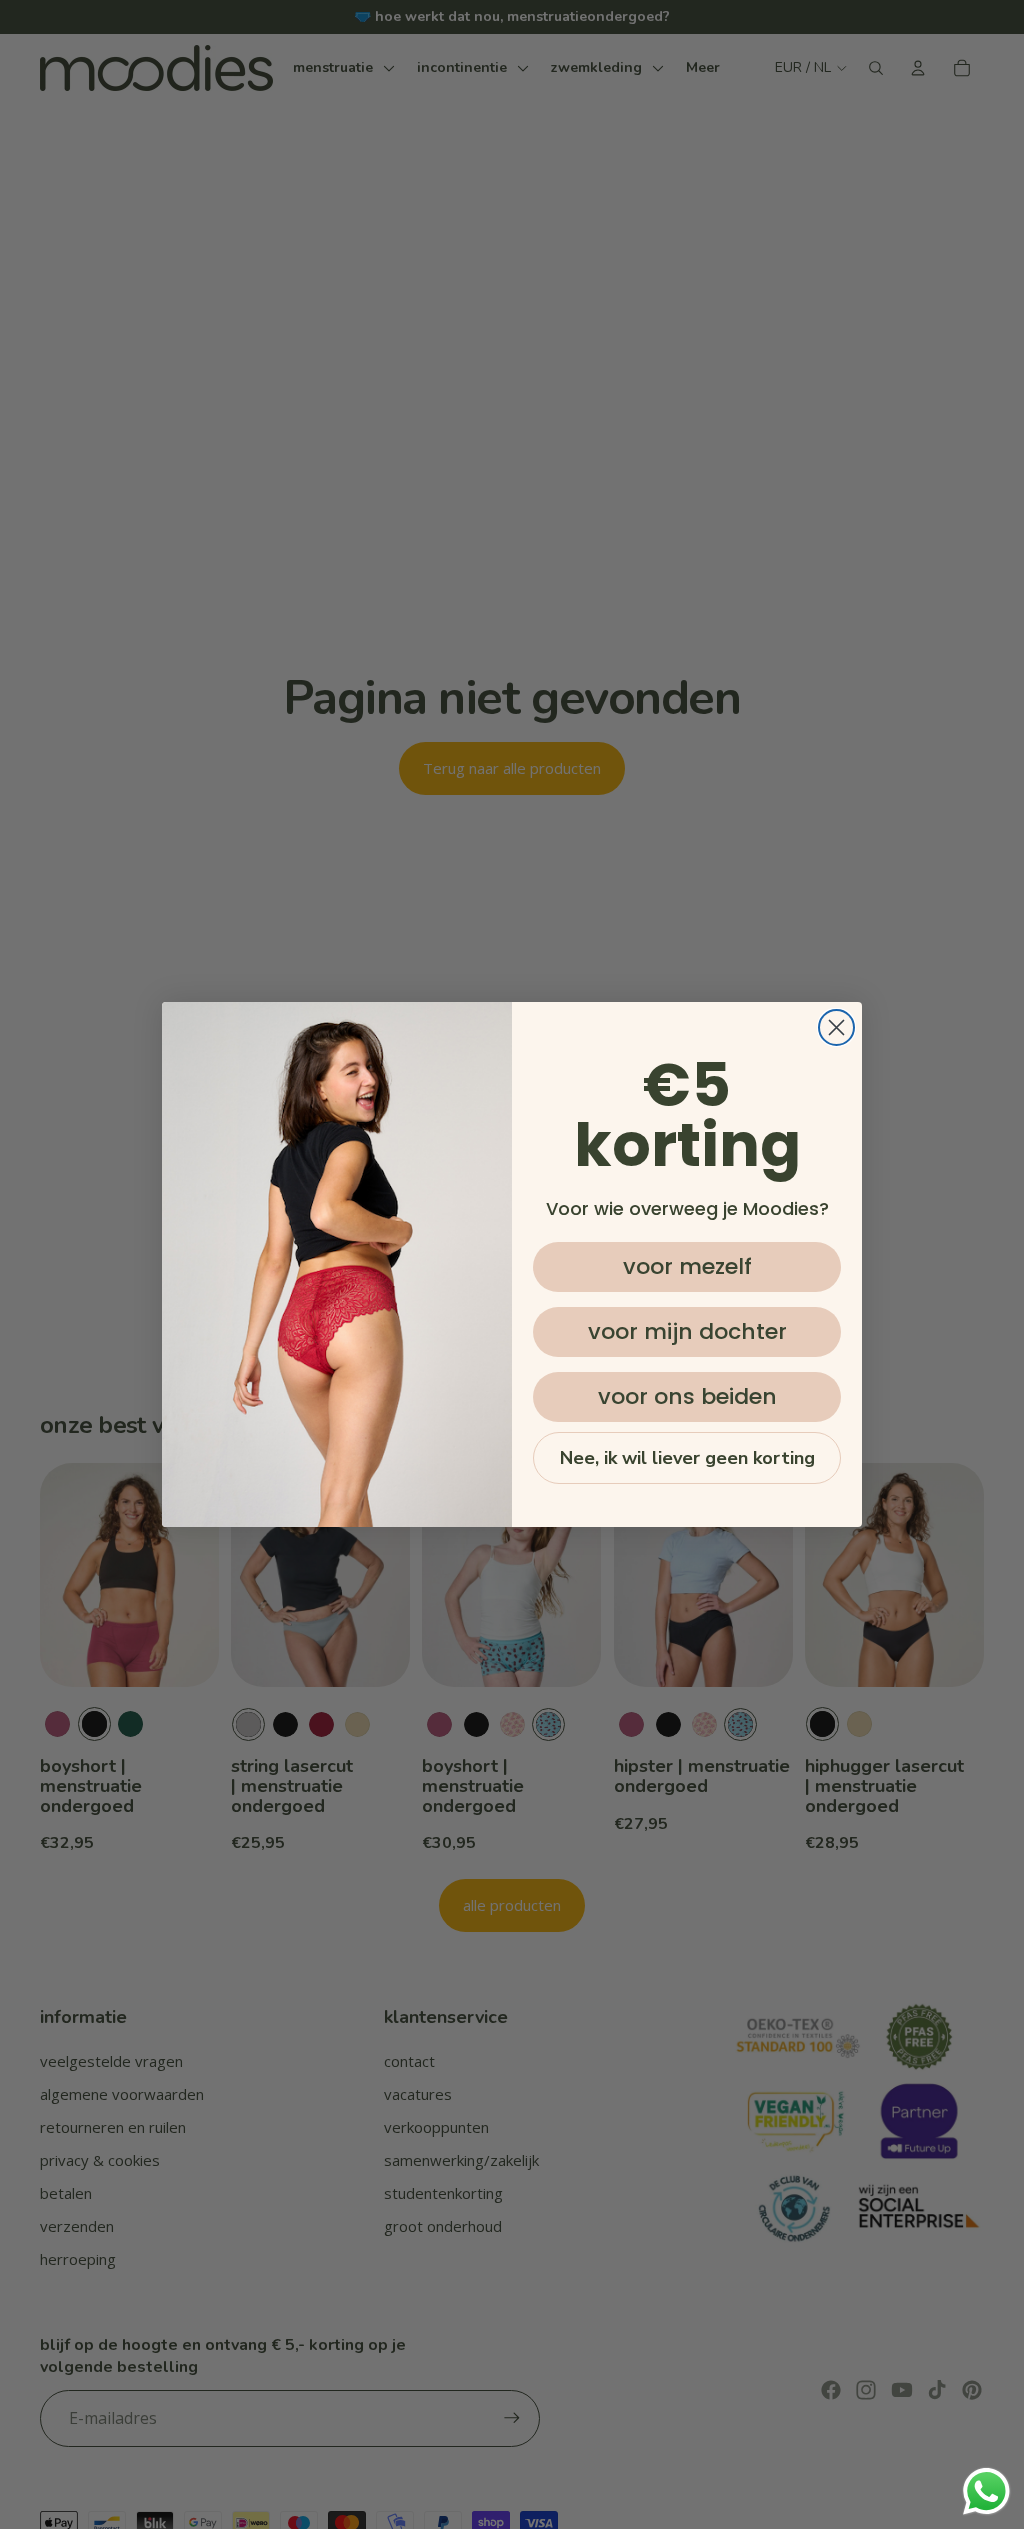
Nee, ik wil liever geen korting (687, 1458)
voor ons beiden (687, 1396)
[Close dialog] (836, 1027)
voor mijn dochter (687, 1331)
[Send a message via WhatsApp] (986, 2491)
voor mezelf (687, 1266)
